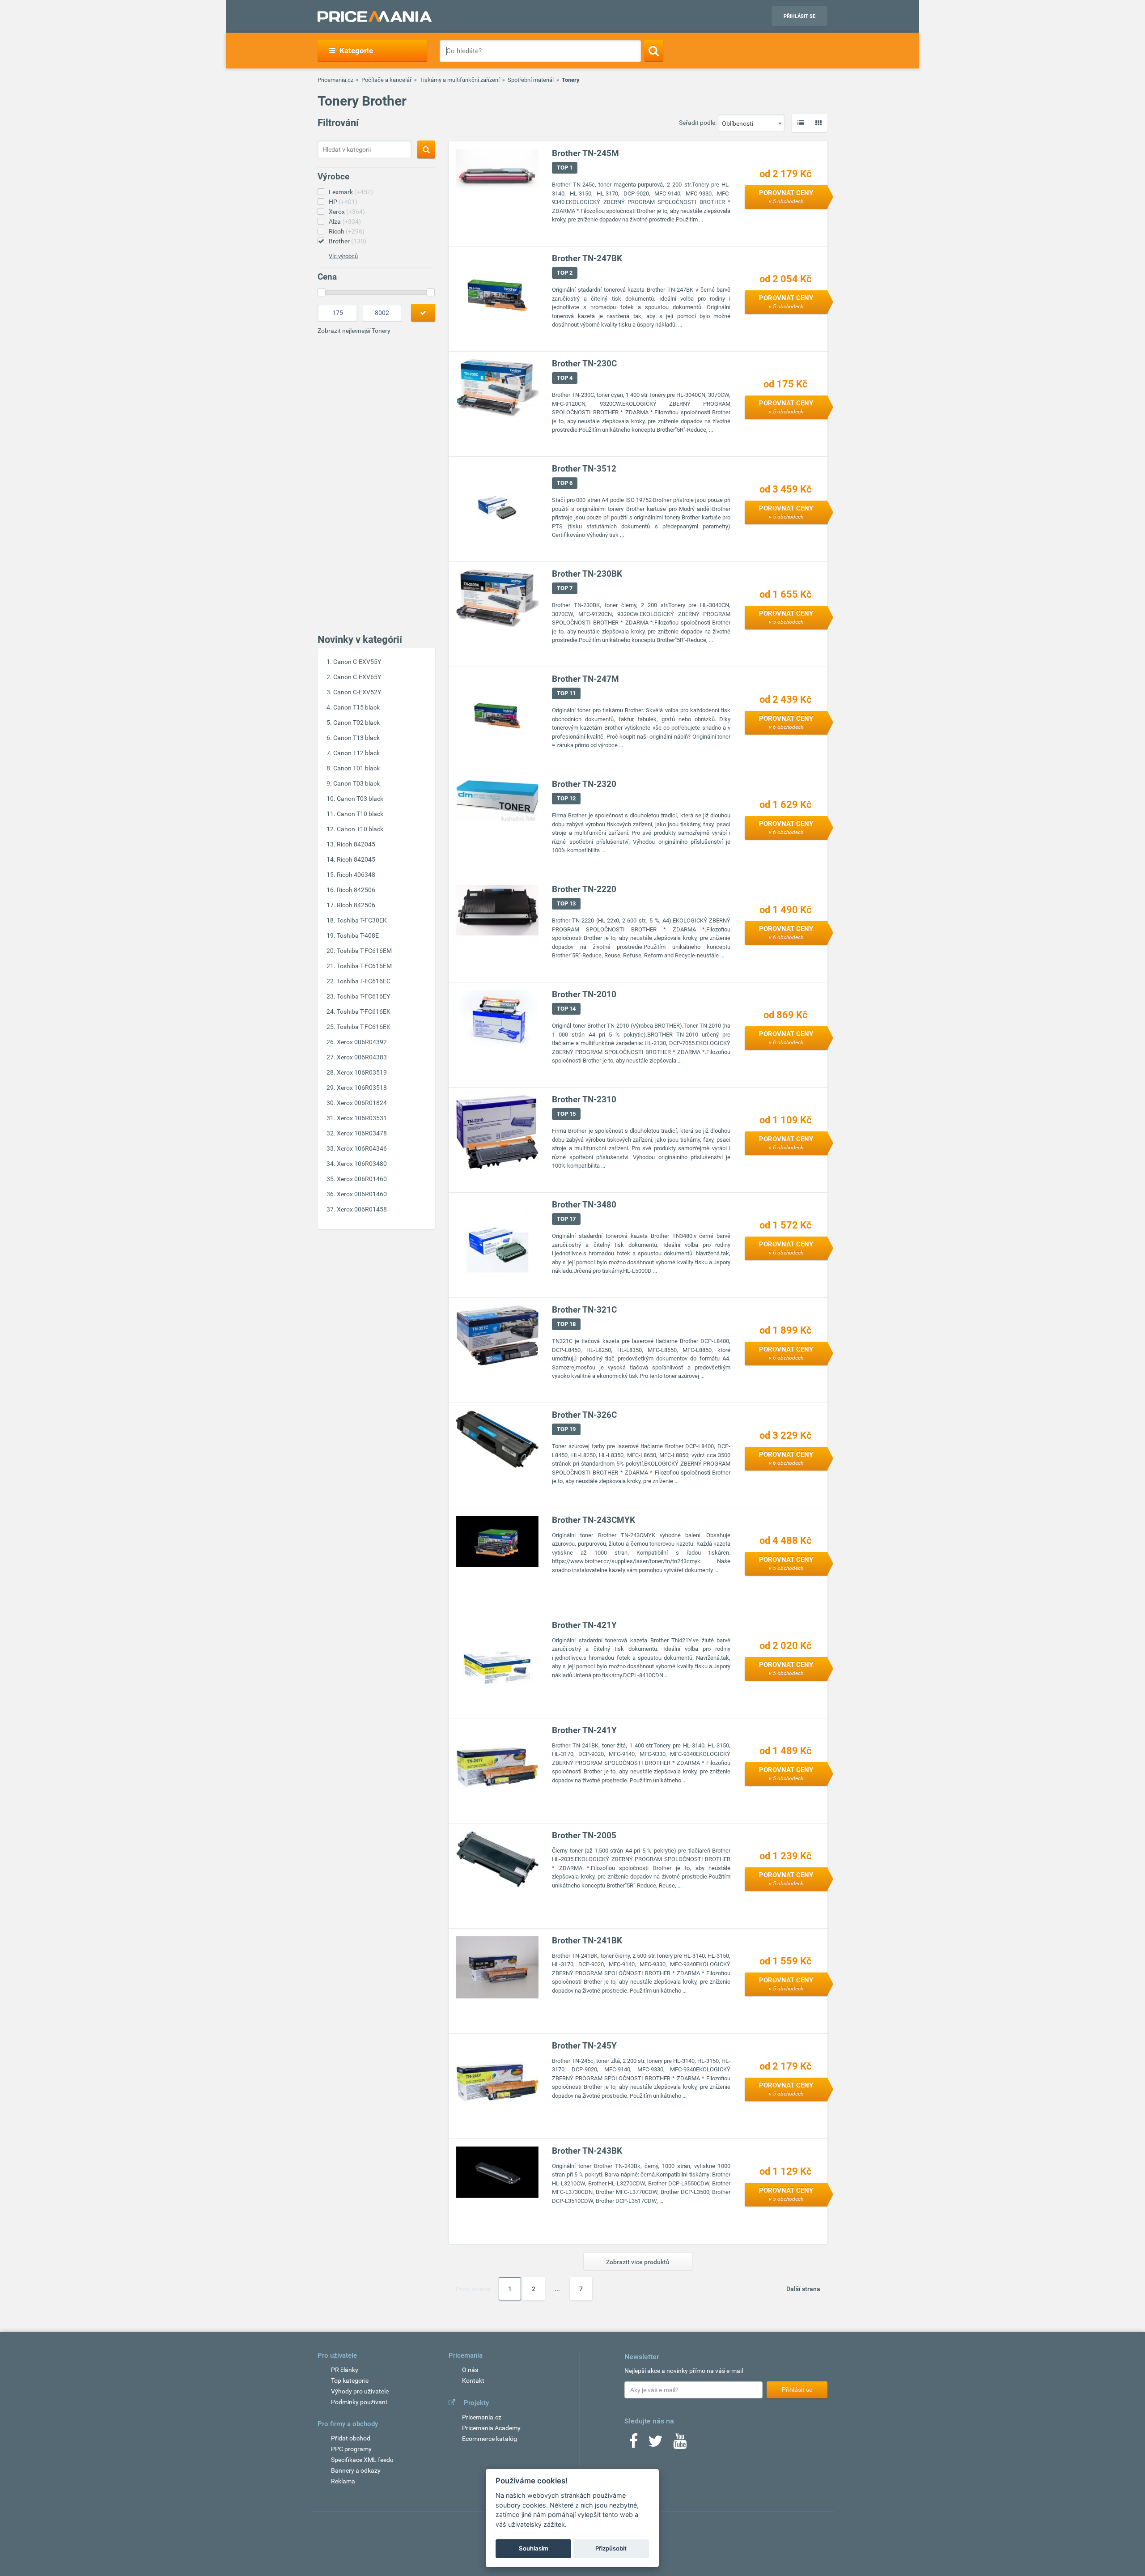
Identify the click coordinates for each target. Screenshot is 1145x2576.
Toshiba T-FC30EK (362, 920)
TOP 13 (566, 903)
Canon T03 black (356, 783)
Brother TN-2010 (584, 994)
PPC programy (351, 2449)
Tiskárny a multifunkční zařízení (460, 80)
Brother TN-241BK (587, 1941)
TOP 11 (566, 693)
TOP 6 (565, 483)
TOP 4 (565, 378)
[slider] (322, 292)
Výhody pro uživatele (360, 2391)
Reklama (343, 2481)
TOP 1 (565, 168)
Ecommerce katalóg (490, 2439)
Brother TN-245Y (584, 2046)
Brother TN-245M (585, 153)
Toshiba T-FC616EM (364, 951)
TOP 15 (566, 1114)
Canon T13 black (356, 738)
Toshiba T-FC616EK (364, 1012)
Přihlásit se (799, 16)
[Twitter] (655, 2444)
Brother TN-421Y (584, 1625)
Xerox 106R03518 (362, 1088)
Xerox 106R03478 (362, 1133)
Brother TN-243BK (587, 2151)
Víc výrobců (343, 256)
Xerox (347, 212)
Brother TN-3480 (584, 1205)
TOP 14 (566, 1009)
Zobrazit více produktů (638, 2262)
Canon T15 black (356, 707)
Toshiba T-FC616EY (363, 996)
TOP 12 (566, 798)
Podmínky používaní (359, 2402)
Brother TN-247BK (587, 258)
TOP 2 (565, 273)
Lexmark (351, 192)
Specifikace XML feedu (362, 2460)
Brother (348, 241)
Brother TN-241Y (584, 1730)
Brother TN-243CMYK (594, 1520)
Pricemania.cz (335, 80)
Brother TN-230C (584, 363)
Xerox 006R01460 (362, 1179)
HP (343, 202)
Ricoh (347, 231)
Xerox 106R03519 (362, 1072)
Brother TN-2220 (584, 889)
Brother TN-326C (584, 1415)
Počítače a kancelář (386, 80)
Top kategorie (350, 2380)
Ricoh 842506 (356, 890)
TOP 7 (565, 588)
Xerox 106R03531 (362, 1118)
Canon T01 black (356, 768)
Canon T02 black (356, 723)
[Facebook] (633, 2444)
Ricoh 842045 (356, 844)
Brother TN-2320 (584, 784)
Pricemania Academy (491, 2428)
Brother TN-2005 (584, 1835)
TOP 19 (566, 1429)
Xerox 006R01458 (362, 1209)
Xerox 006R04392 (362, 1042)
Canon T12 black (356, 753)
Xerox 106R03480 (362, 1164)
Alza (345, 221)
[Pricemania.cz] (375, 17)
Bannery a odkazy (356, 2470)
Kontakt (473, 2380)
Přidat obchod (351, 2438)
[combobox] (751, 123)
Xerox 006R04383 (362, 1057)
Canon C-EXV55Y (357, 662)
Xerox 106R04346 (362, 1148)
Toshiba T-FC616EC (364, 981)
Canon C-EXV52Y (357, 692)
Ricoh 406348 (356, 875)
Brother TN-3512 (584, 469)
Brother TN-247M (585, 679)
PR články (345, 2370)
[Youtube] (680, 2444)
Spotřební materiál (531, 80)
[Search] (654, 51)
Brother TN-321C (584, 1310)
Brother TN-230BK (587, 574)
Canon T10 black (360, 814)
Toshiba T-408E (358, 935)
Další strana (803, 2289)
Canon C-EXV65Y (357, 677)
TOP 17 (566, 1219)
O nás (470, 2370)
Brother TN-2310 (584, 1099)
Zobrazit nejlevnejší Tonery (354, 331)
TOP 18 (566, 1324)
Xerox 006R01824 (362, 1103)
